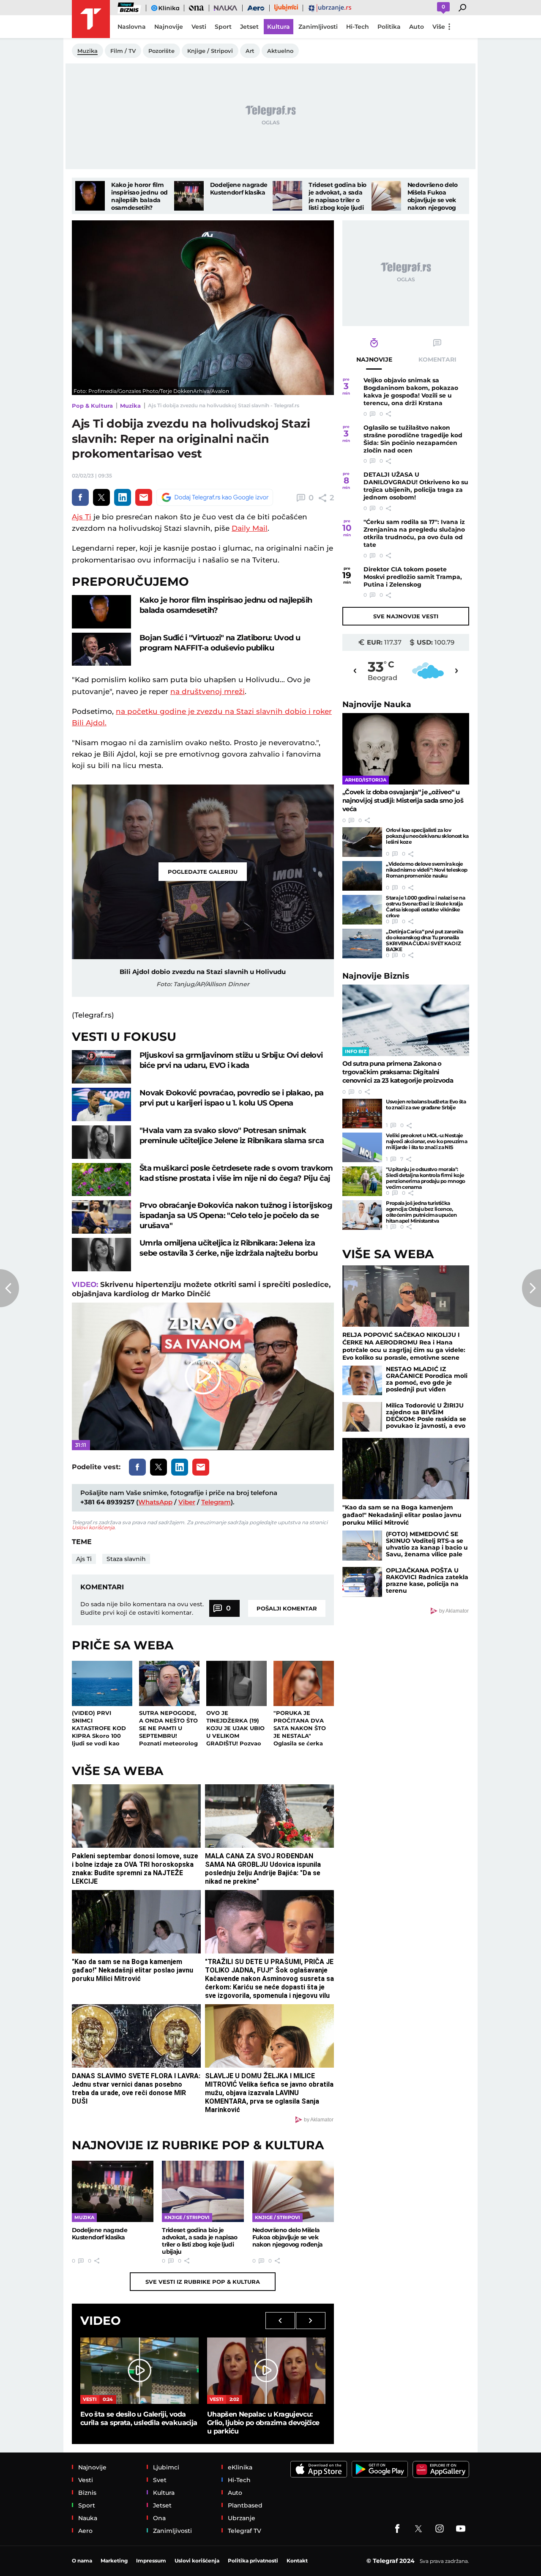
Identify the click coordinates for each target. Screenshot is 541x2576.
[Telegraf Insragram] (440, 2529)
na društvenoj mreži (208, 691)
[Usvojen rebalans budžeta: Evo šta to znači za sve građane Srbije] (362, 1114)
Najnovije (377, 704)
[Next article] (531, 1288)
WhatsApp (155, 1502)
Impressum (151, 2561)
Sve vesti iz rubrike (203, 2282)
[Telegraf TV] (461, 2529)
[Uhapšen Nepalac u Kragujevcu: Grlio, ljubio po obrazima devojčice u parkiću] (266, 2371)
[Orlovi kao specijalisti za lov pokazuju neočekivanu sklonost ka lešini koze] (362, 842)
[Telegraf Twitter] (418, 2529)
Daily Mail (250, 528)
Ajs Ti (82, 517)
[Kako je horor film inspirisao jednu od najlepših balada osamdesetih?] (90, 196)
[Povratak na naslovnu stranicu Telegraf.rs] (91, 19)
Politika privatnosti (253, 2561)
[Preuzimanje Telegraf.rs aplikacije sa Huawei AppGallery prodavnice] (441, 2469)
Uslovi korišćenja (93, 1527)
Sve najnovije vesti (406, 616)
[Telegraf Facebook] (397, 2529)
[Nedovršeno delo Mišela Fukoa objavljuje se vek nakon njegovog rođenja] (386, 196)
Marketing (114, 2561)
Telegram (216, 1502)
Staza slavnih (126, 1559)
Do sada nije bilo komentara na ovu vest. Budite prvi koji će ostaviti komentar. (142, 1608)
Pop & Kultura (92, 406)
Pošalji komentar (287, 1608)
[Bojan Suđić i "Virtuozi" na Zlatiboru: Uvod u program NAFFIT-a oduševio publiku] (101, 649)
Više (439, 27)
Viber (187, 1502)
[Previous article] (10, 1288)
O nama (82, 2561)
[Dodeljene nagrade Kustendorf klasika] (189, 196)
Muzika (130, 406)
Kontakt (297, 2561)
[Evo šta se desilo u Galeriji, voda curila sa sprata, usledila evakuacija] (139, 2371)
